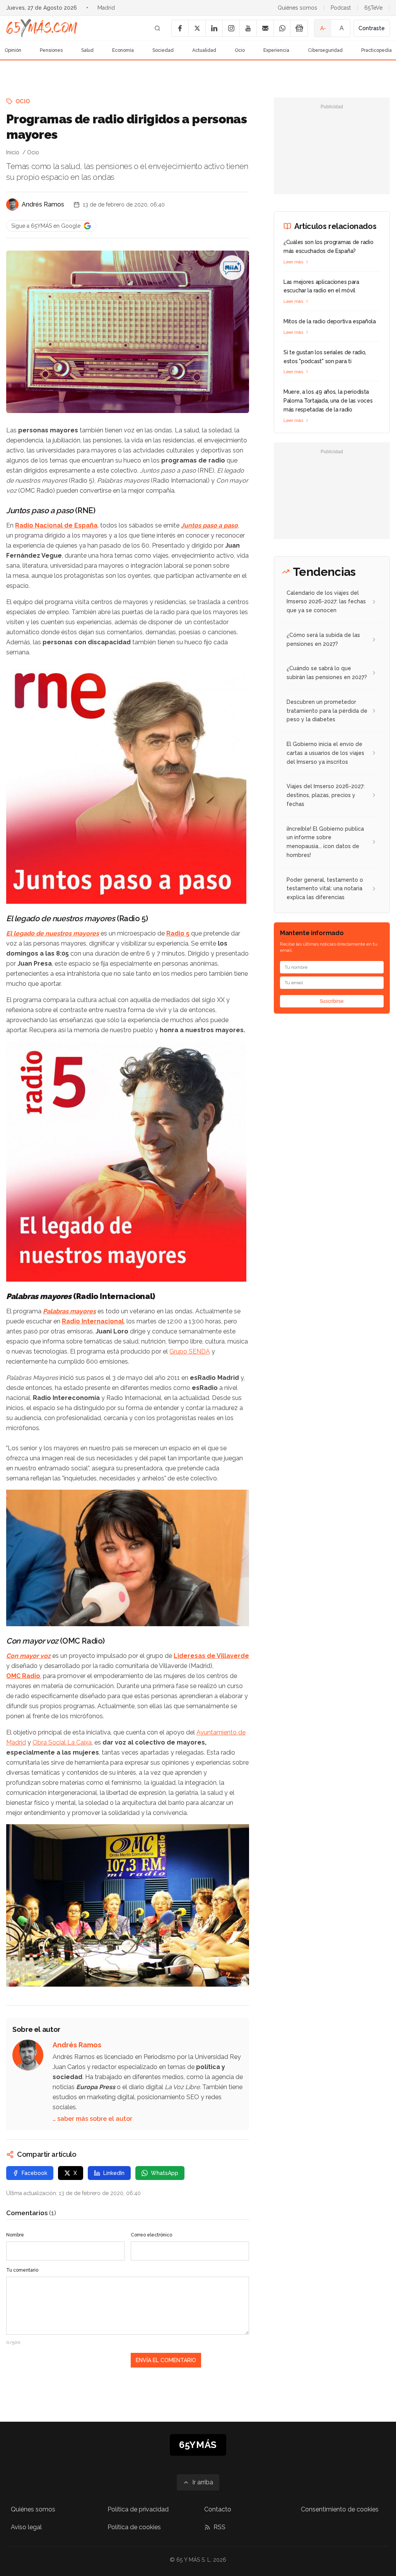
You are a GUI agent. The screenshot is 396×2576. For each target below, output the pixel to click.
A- (323, 28)
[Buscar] (157, 28)
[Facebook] (180, 28)
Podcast (341, 8)
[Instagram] (231, 28)
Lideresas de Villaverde (211, 1656)
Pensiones (51, 50)
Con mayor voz (28, 1656)
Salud (87, 50)
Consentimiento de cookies (340, 2509)
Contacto (218, 2509)
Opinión (13, 50)
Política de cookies (134, 2527)
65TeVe (373, 8)
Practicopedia (376, 50)
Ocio (240, 50)
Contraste (372, 28)
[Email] (265, 28)
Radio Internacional (93, 1321)
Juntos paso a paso (209, 525)
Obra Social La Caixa (62, 1742)
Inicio (13, 152)
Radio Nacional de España (56, 525)
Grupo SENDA (190, 1351)
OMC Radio (23, 1676)
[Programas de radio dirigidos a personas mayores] (232, 268)
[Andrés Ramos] (12, 205)
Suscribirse (332, 1001)
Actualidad (204, 50)
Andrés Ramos (43, 204)
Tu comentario (22, 2270)
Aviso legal (26, 2527)
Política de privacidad (138, 2509)
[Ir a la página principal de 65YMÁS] (42, 28)
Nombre (15, 2235)
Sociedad (163, 50)
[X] (197, 28)
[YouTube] (248, 28)
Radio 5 (178, 933)
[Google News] (299, 28)
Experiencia (276, 50)
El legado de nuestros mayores (53, 933)
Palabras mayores (69, 1311)
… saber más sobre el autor (92, 2119)
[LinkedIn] (214, 28)
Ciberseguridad (325, 50)
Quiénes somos (297, 8)
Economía (123, 50)
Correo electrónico (151, 2235)
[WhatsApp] (282, 28)
